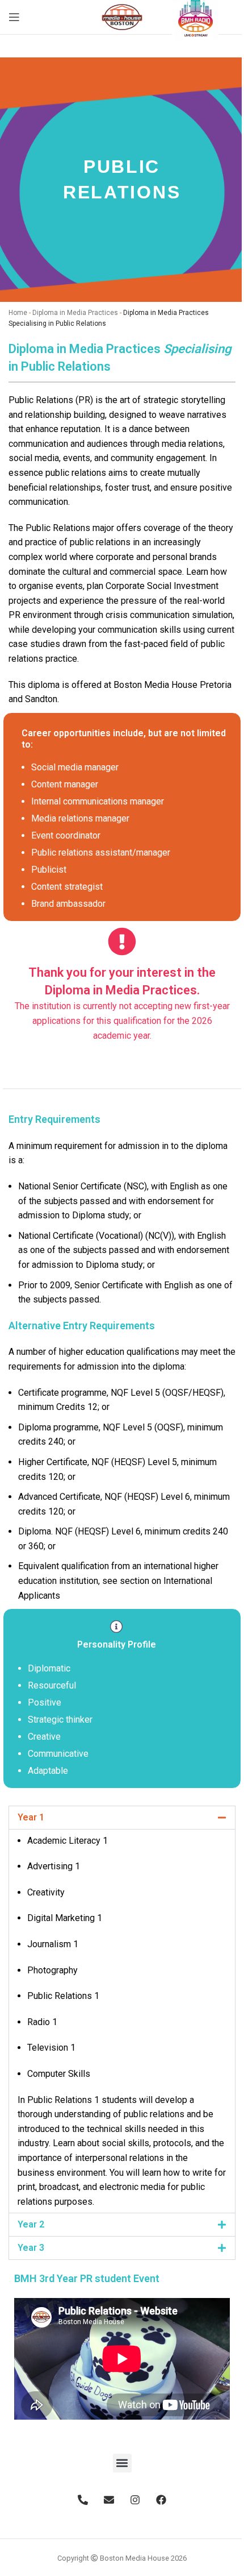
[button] (122, 1818)
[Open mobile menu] (14, 17)
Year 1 (31, 1817)
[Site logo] (122, 16)
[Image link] (195, 16)
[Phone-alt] (83, 2500)
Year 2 (31, 2224)
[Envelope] (109, 2500)
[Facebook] (161, 2500)
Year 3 (31, 2248)
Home (18, 313)
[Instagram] (135, 2500)
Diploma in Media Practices (75, 313)
